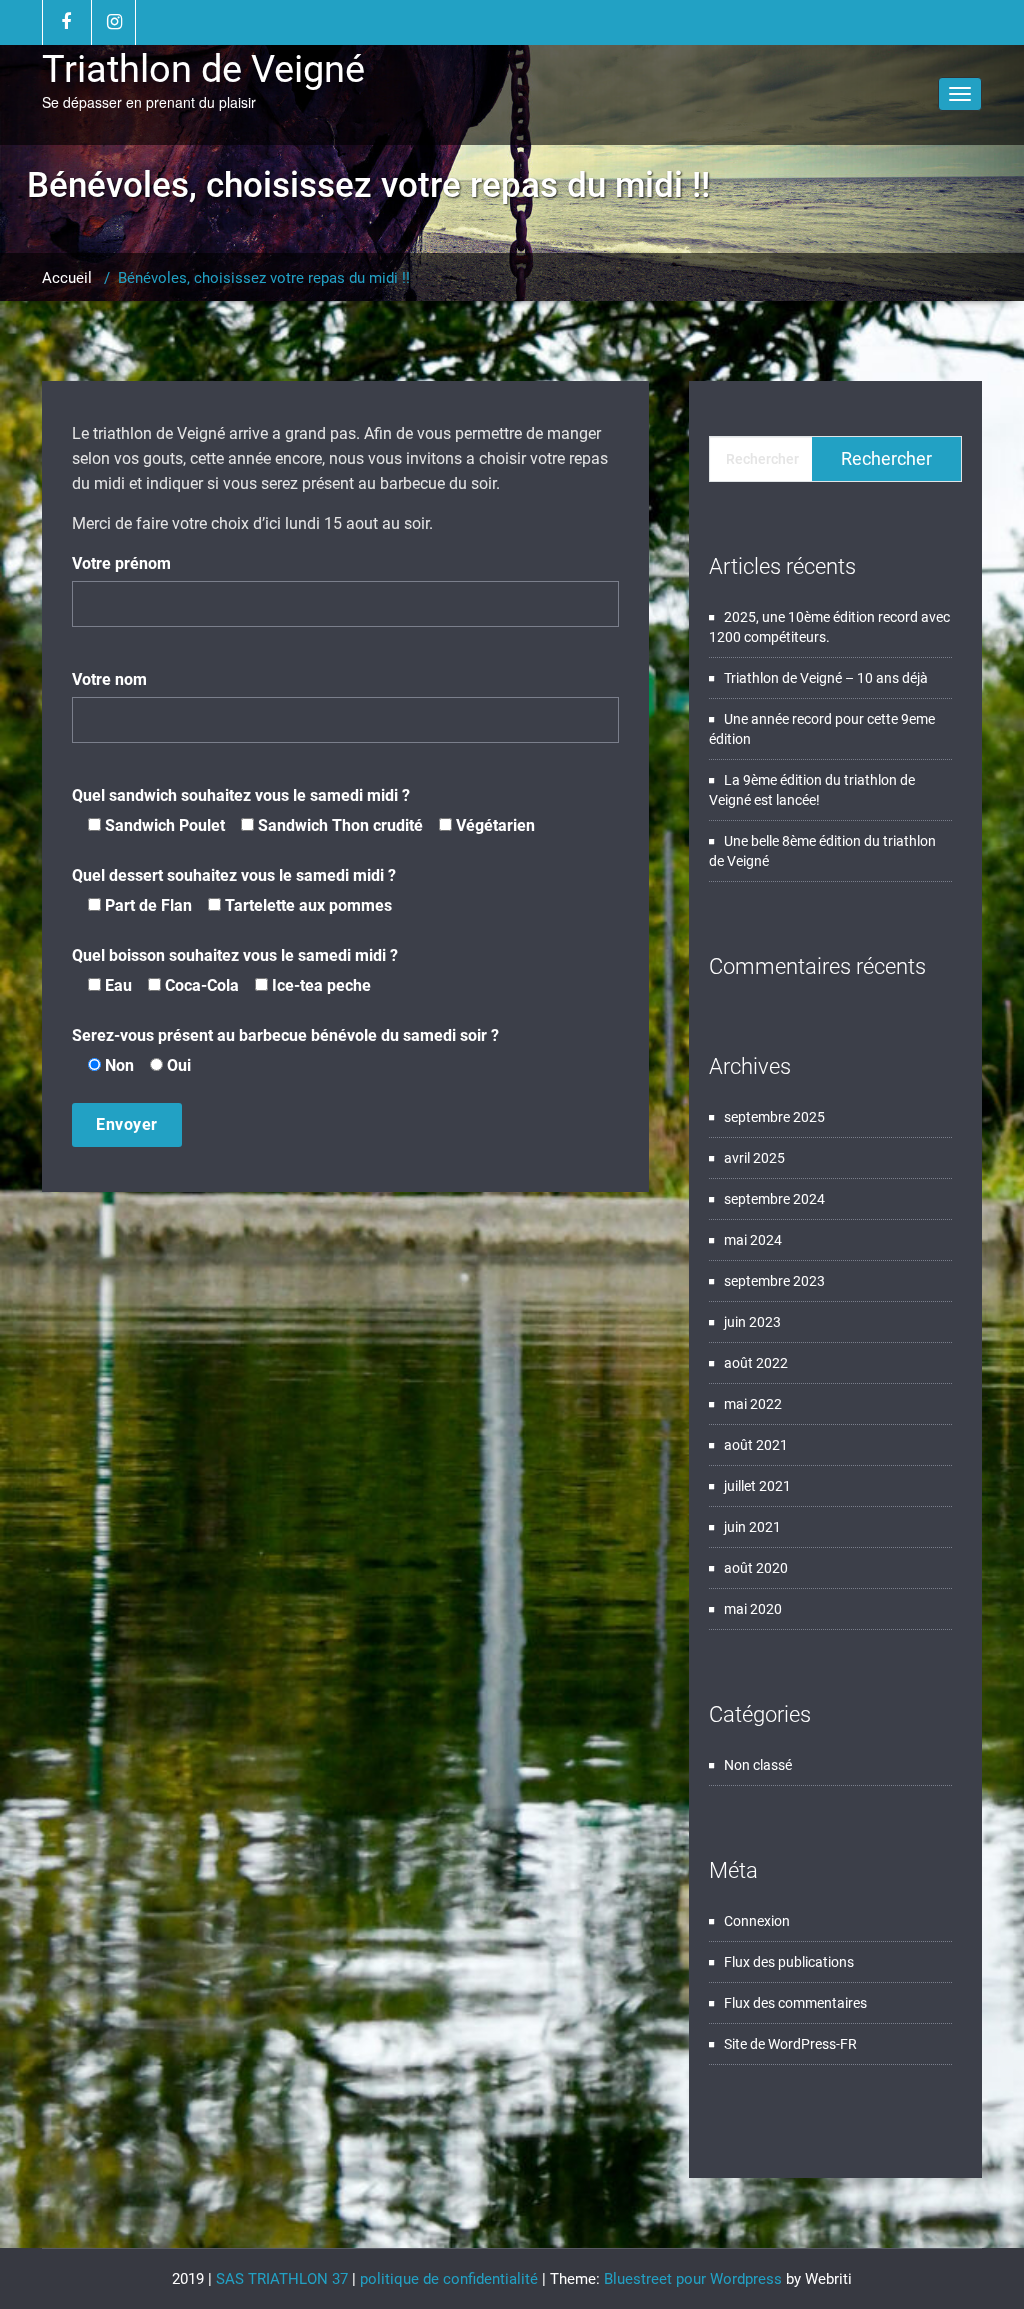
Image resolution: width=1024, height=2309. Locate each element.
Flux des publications (789, 1962)
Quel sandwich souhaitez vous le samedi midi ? (303, 810)
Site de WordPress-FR (790, 2044)
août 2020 (756, 1568)
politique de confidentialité (449, 2279)
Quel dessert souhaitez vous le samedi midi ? (234, 890)
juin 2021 (752, 1527)
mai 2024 (753, 1240)
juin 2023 (752, 1322)
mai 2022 (753, 1404)
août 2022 (756, 1363)
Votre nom (109, 679)
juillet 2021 (757, 1486)
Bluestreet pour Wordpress (693, 2279)
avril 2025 (754, 1158)
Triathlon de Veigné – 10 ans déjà (826, 678)
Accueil (67, 278)
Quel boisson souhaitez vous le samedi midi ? (235, 970)
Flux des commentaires (795, 2003)
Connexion (757, 1921)
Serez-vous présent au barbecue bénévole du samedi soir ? (285, 1050)
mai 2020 (753, 1609)
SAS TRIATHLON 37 (282, 2279)
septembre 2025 (774, 1117)
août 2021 (756, 1445)
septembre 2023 (774, 1281)
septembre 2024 (774, 1199)
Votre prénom (121, 563)
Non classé (758, 1765)
